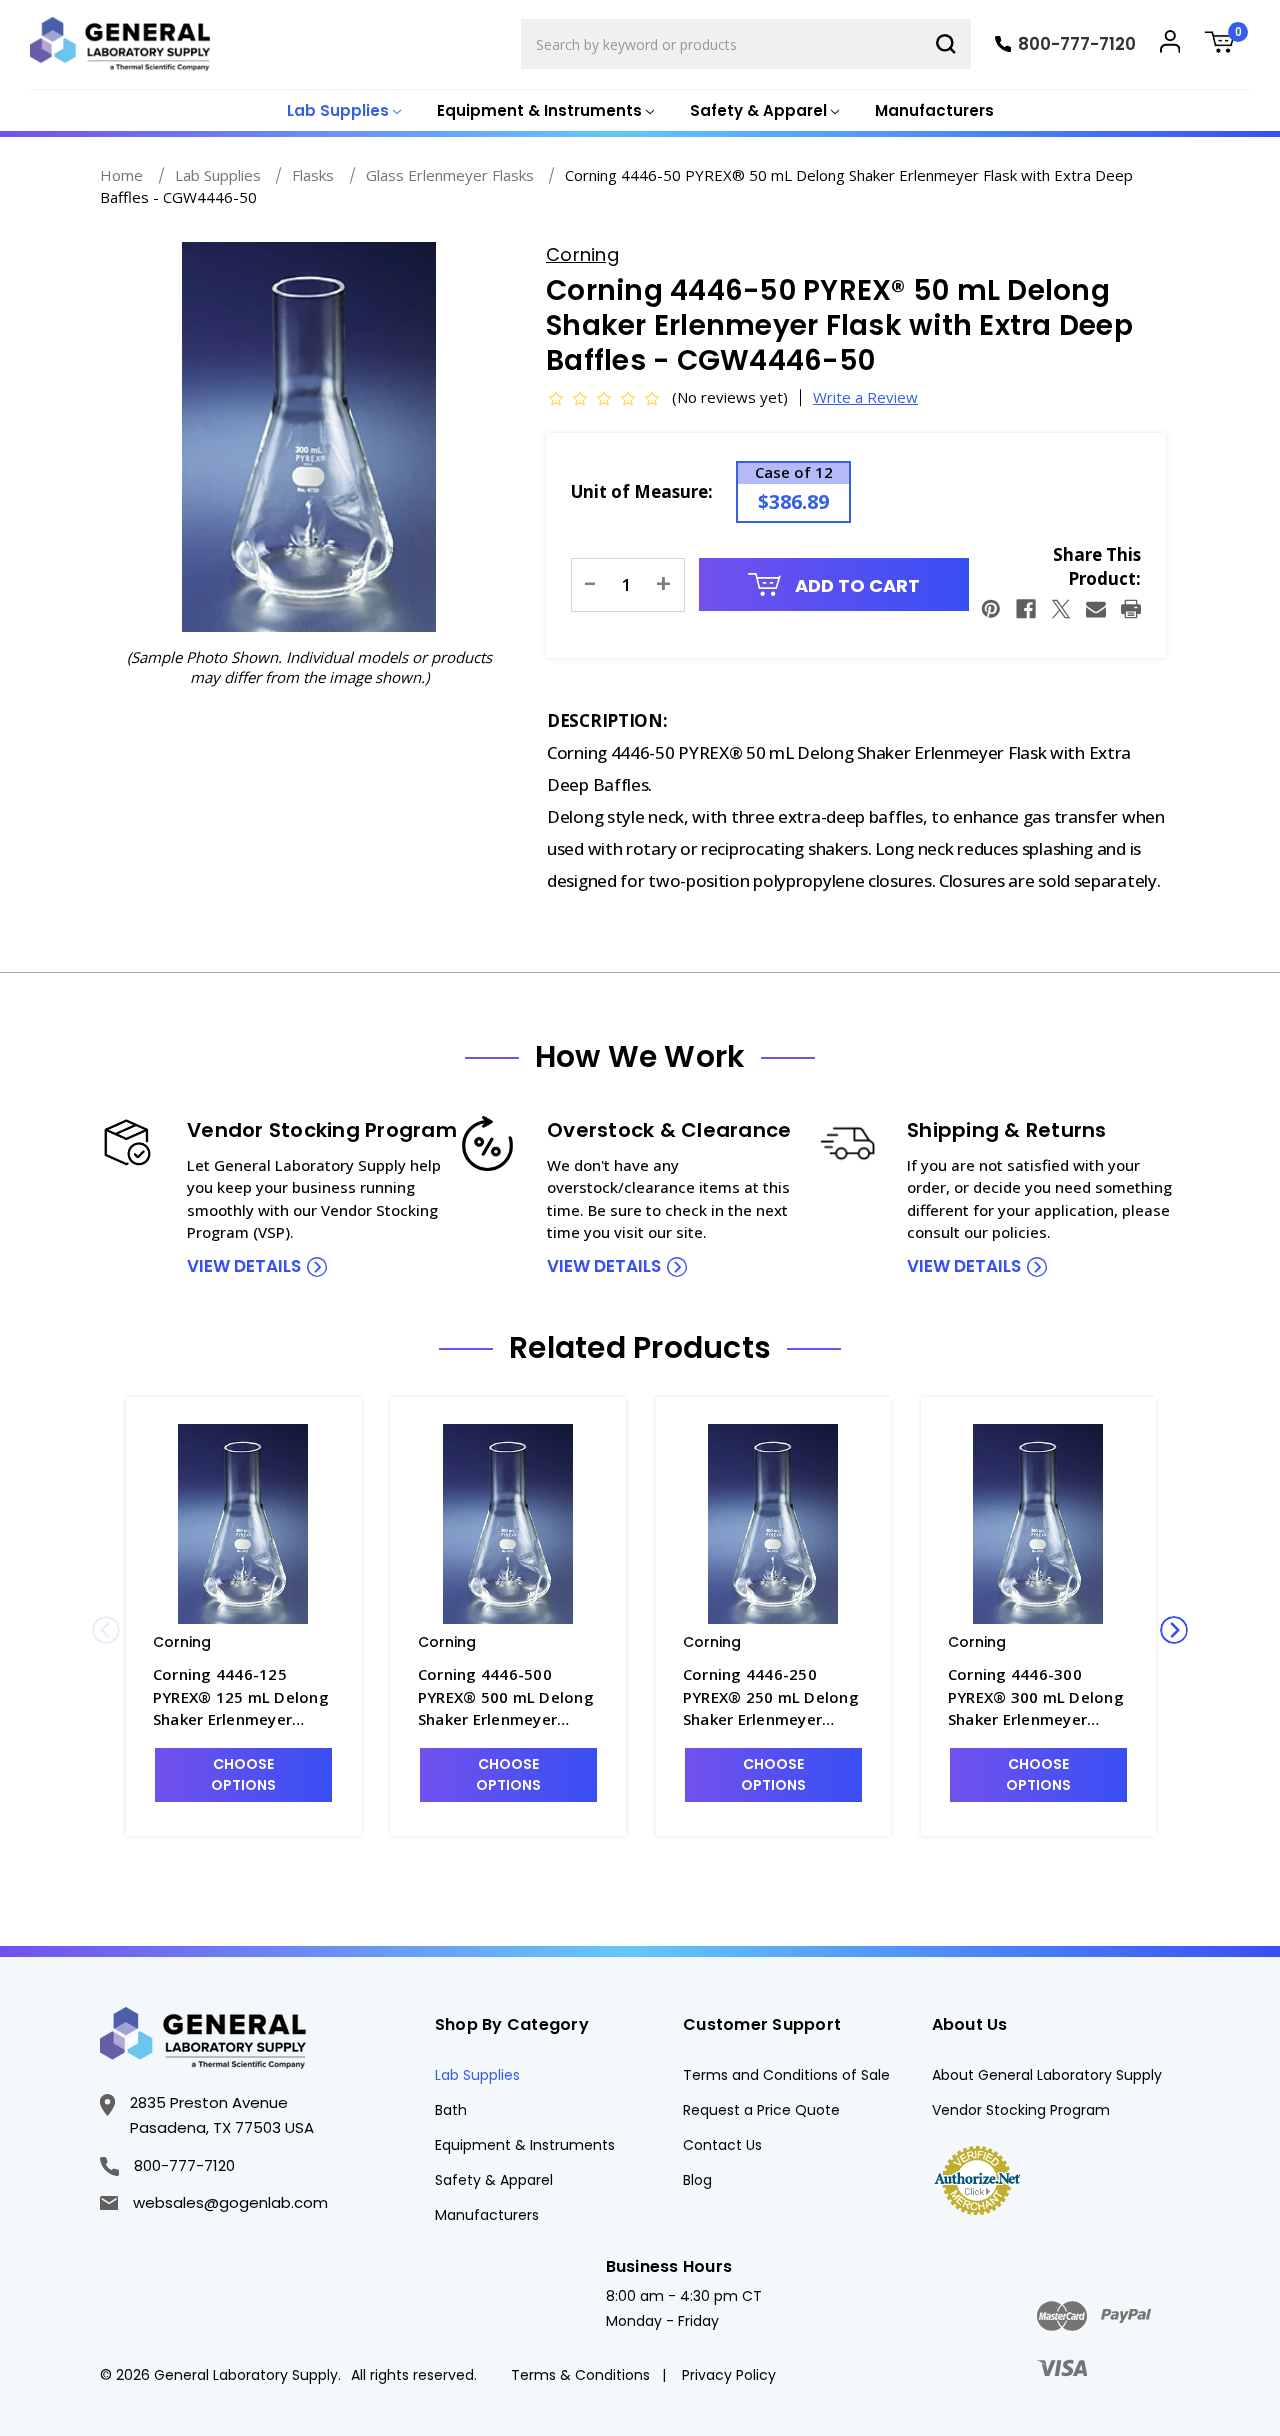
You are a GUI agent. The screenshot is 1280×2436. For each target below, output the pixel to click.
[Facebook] (1026, 609)
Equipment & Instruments (525, 2145)
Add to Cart (855, 585)
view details (244, 1266)
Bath (451, 2110)
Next (1174, 1630)
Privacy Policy (729, 2375)
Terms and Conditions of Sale (786, 2075)
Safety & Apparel (494, 2180)
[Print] (1131, 609)
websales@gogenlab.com (230, 2202)
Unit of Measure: (642, 491)
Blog (697, 2180)
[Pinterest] (991, 609)
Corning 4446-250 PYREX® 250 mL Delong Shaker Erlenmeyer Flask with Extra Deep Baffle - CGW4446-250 (771, 1697)
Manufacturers (934, 110)
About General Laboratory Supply (1047, 2075)
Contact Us (722, 2145)
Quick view (243, 1523)
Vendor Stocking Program (1021, 2110)
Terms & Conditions (580, 2375)
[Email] (1096, 609)
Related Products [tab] (640, 1348)
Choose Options (243, 1774)
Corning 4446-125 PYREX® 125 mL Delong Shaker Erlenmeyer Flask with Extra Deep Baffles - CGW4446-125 (241, 1697)
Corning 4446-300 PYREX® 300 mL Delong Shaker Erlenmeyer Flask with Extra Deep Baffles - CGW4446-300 (1036, 1697)
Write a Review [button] (865, 397)
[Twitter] (1061, 609)
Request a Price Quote (761, 2110)
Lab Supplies (477, 2075)
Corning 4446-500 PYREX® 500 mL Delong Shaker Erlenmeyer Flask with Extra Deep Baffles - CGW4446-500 (506, 1697)
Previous (106, 1630)
